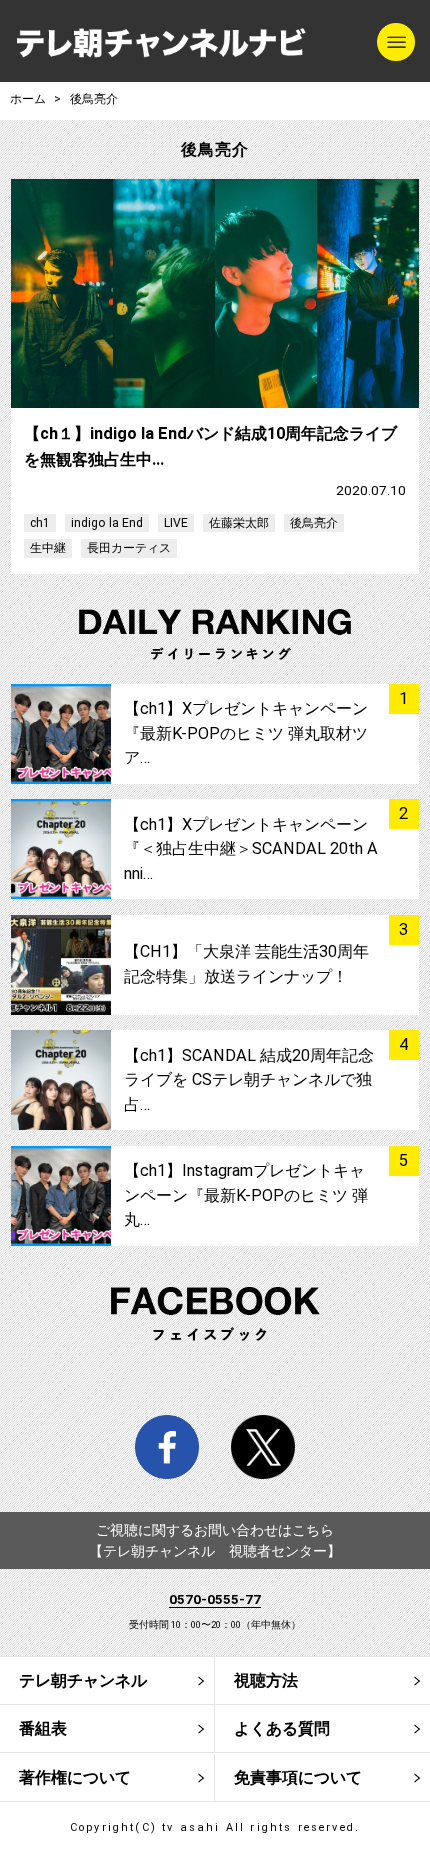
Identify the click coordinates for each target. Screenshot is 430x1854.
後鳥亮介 (314, 523)
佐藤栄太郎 (239, 523)
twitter (263, 1447)
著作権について (75, 1777)
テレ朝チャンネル (83, 1680)
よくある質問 (282, 1728)
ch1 (40, 523)
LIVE (176, 523)
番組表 (43, 1728)
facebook (167, 1447)
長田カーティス (129, 548)
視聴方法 (266, 1680)
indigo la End (107, 523)
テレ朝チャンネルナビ (161, 43)
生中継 (48, 548)
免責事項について (298, 1777)
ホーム (28, 99)
